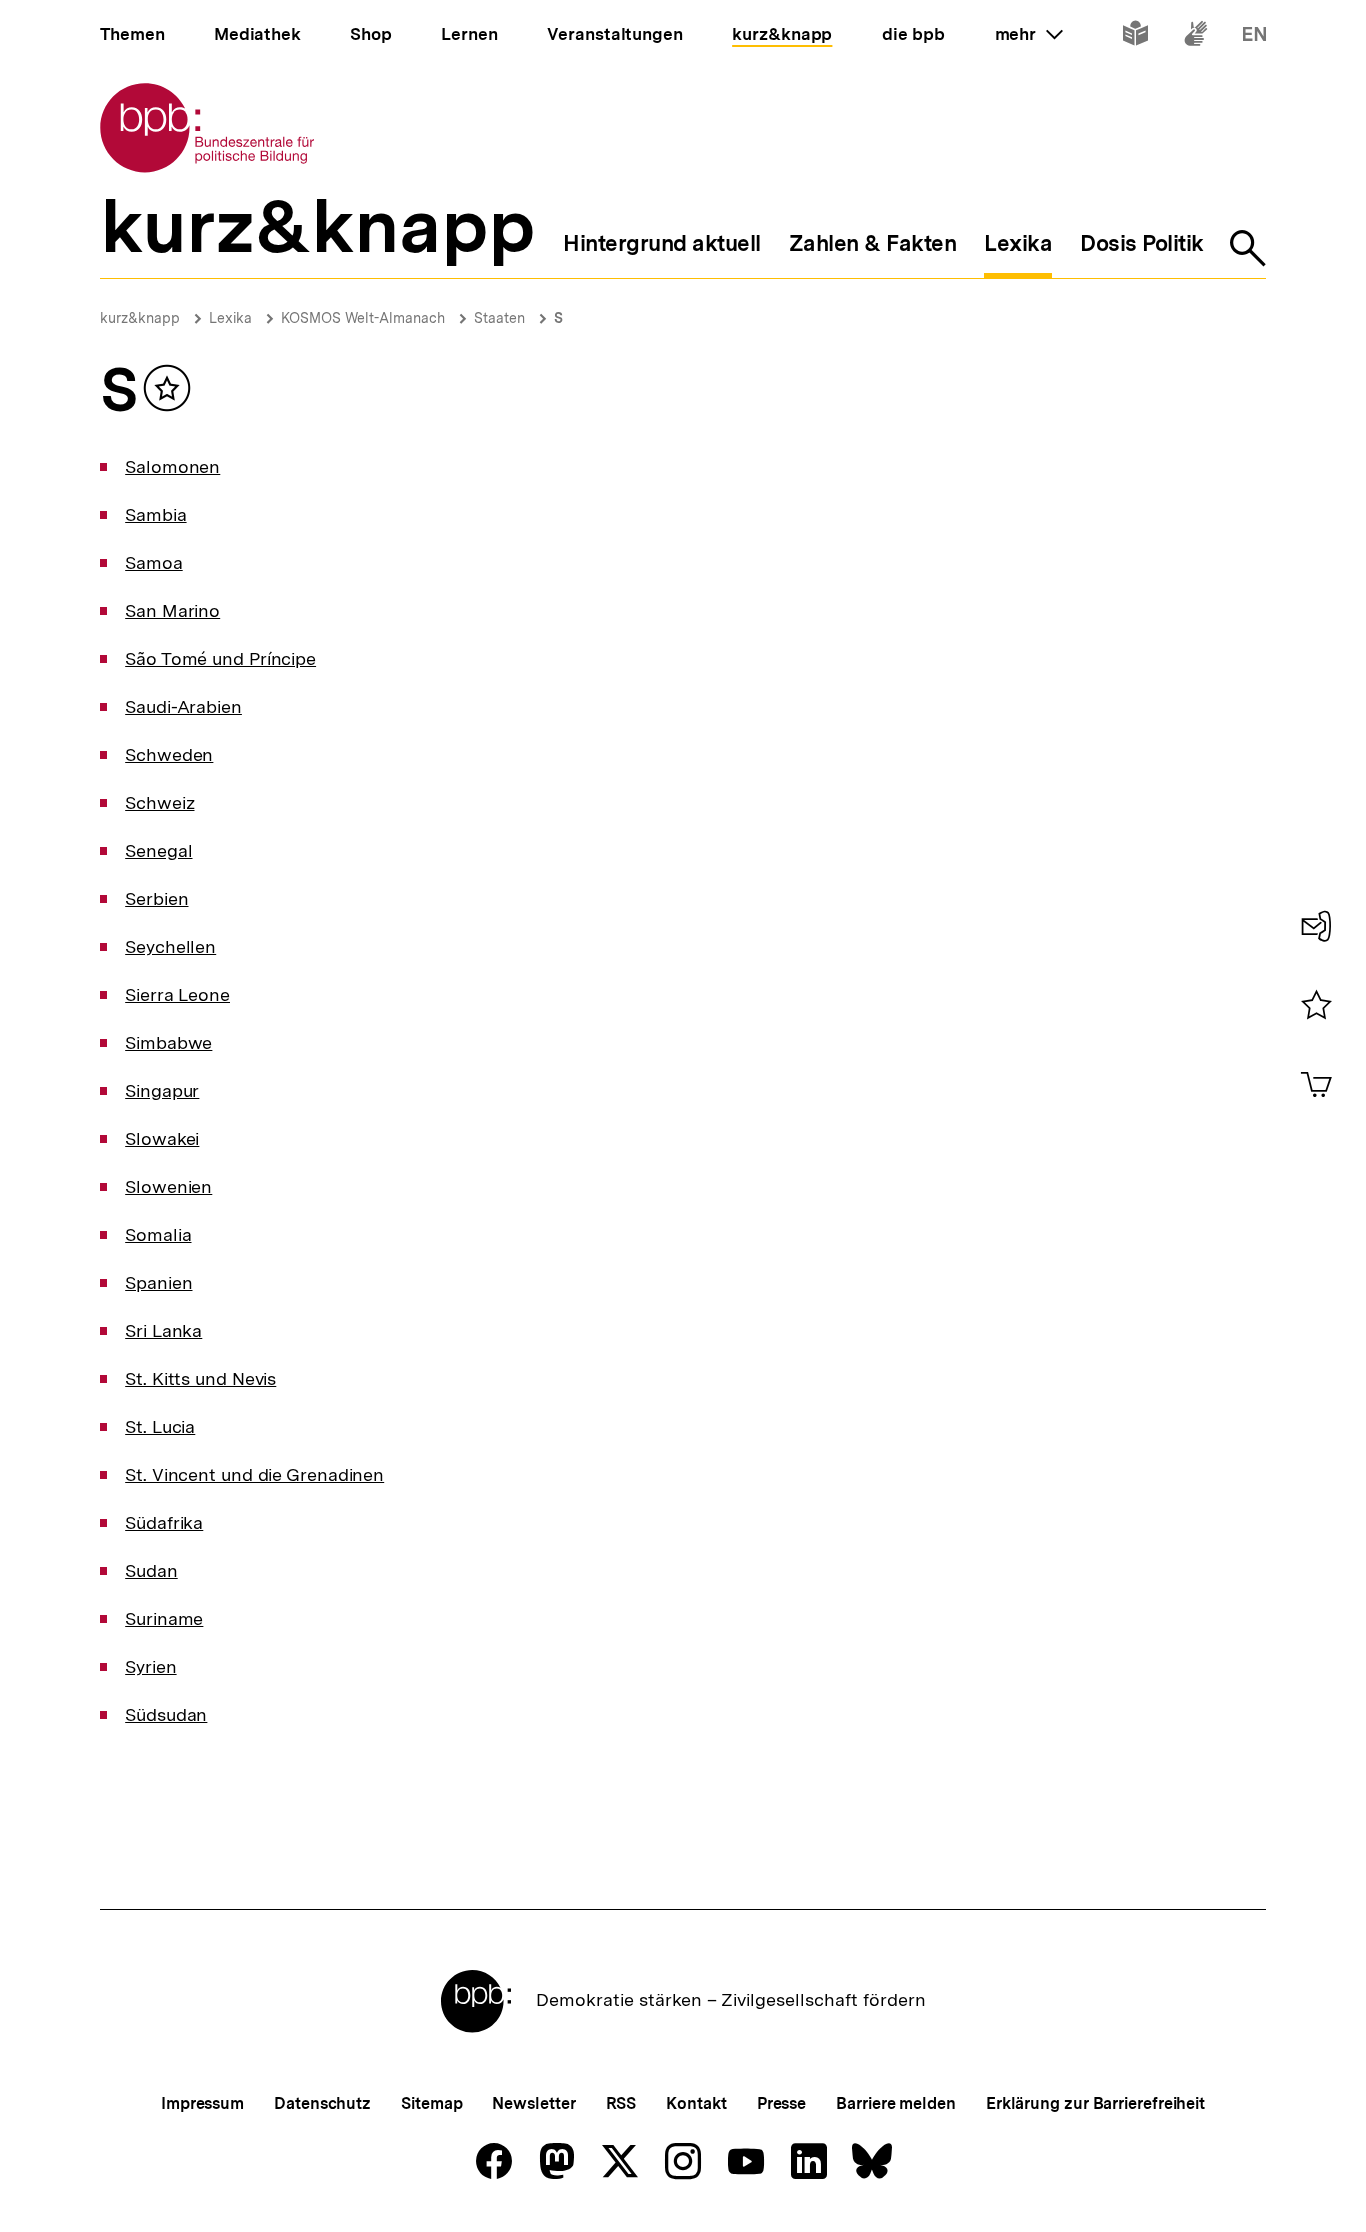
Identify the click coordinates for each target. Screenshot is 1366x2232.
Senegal (158, 850)
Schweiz (159, 802)
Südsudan (166, 1714)
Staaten (499, 318)
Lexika (230, 318)
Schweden (169, 754)
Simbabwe (168, 1042)
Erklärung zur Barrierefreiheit (1095, 2103)
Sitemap (431, 2103)
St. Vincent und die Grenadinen (254, 1474)
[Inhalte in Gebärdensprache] (1195, 37)
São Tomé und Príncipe (220, 658)
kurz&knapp (140, 318)
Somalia (158, 1234)
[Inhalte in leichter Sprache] (1135, 37)
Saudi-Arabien (183, 706)
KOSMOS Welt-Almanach (363, 318)
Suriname (164, 1618)
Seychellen (170, 946)
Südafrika (164, 1522)
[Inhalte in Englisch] (1254, 37)
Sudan (151, 1570)
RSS (621, 2103)
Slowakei (162, 1138)
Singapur (162, 1090)
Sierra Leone (177, 994)
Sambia (155, 514)
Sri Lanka (163, 1330)
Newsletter (533, 2103)
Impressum (202, 2103)
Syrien (150, 1666)
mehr (1029, 34)
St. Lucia (160, 1426)
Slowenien (168, 1186)
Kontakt (696, 2103)
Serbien (156, 898)
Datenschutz (322, 2103)
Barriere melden (896, 2103)
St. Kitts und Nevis (200, 1378)
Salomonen (172, 466)
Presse (781, 2103)
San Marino (172, 610)
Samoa (154, 562)
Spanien (158, 1282)
